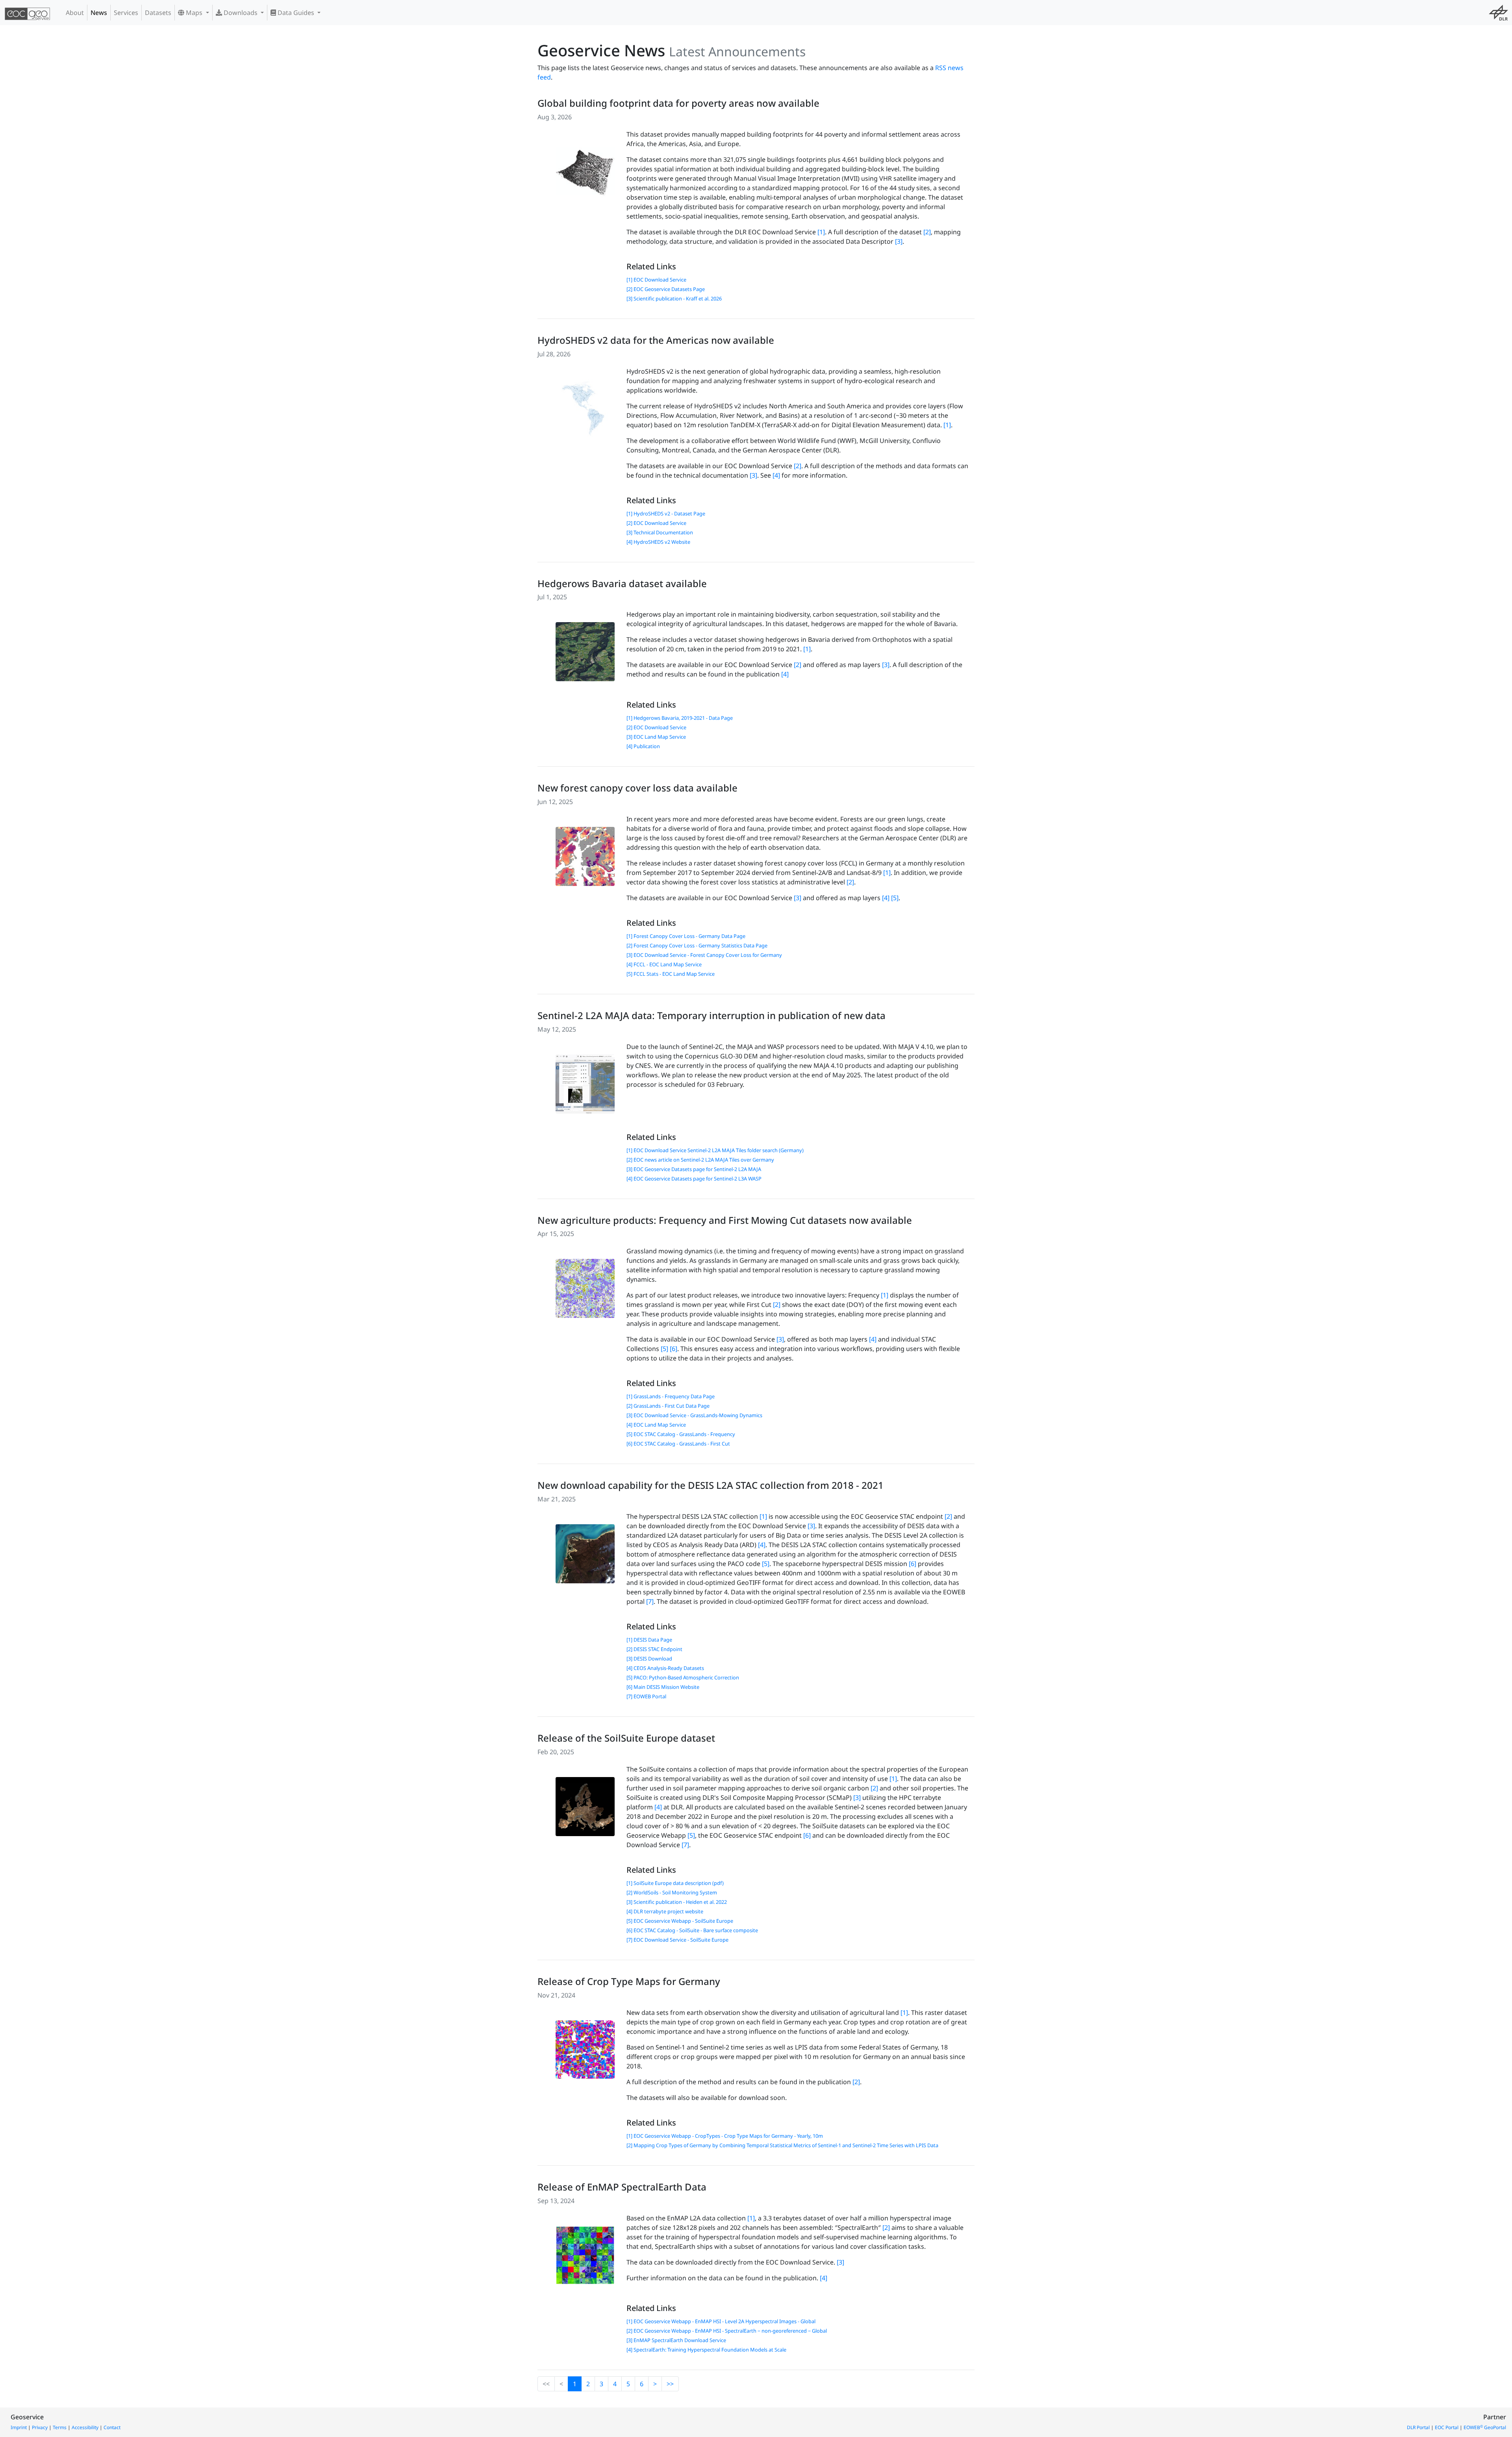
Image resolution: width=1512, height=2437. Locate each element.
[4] (776, 475)
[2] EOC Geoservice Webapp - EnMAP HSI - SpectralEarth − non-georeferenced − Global (727, 2331)
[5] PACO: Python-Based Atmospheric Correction (683, 1677)
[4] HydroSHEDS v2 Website (658, 542)
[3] (899, 241)
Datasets (158, 13)
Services (126, 13)
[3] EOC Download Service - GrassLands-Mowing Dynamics (694, 1415)
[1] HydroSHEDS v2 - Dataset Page (666, 513)
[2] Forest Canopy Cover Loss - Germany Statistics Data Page (697, 945)
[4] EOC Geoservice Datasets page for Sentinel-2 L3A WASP (694, 1179)
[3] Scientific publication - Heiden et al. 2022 (677, 1902)
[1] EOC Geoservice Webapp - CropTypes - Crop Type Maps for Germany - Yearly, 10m (725, 2136)
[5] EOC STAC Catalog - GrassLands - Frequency (681, 1434)
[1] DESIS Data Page (649, 1640)
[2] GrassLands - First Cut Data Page (668, 1406)
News (99, 13)
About (75, 13)
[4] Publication (643, 746)
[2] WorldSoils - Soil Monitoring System (672, 1892)
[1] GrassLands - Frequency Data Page (671, 1396)
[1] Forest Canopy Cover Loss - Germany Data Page (686, 936)
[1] (821, 232)
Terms (60, 2427)
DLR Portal (1418, 2427)
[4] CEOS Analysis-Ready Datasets (665, 1668)
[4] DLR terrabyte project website (665, 1911)
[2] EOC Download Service (656, 523)
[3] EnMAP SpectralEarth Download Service (676, 2340)
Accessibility (85, 2427)
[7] (650, 1601)
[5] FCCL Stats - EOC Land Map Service (671, 974)
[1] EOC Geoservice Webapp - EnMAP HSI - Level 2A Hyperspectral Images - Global (721, 2321)
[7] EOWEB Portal (646, 1696)
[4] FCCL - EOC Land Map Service (664, 964)
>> (670, 2384)
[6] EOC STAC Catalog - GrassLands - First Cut (678, 1444)
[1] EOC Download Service (656, 280)
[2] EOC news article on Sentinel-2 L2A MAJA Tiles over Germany (700, 1160)
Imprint (19, 2427)
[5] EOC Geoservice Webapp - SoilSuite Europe (680, 1921)
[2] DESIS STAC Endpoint (654, 1649)
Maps (194, 13)
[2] (927, 232)
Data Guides (296, 13)
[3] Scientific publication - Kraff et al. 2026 (674, 298)
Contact (112, 2427)
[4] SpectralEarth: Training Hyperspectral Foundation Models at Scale (706, 2350)
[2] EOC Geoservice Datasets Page (666, 289)
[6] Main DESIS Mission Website (663, 1687)
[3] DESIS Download (649, 1659)
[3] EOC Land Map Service (656, 737)
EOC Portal (1447, 2427)
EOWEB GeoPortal (1485, 2427)
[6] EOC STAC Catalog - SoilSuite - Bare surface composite (692, 1930)
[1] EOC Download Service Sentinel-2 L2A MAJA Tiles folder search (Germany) (715, 1150)
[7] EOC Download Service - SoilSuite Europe (677, 1940)
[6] (674, 1349)
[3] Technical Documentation (660, 532)
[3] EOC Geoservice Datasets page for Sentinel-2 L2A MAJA (694, 1169)
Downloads (241, 13)
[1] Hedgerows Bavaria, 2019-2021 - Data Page (680, 718)
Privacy (40, 2427)
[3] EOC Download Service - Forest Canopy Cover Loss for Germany (704, 955)
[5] (895, 898)
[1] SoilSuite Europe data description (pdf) (675, 1883)
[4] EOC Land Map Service (656, 1425)
